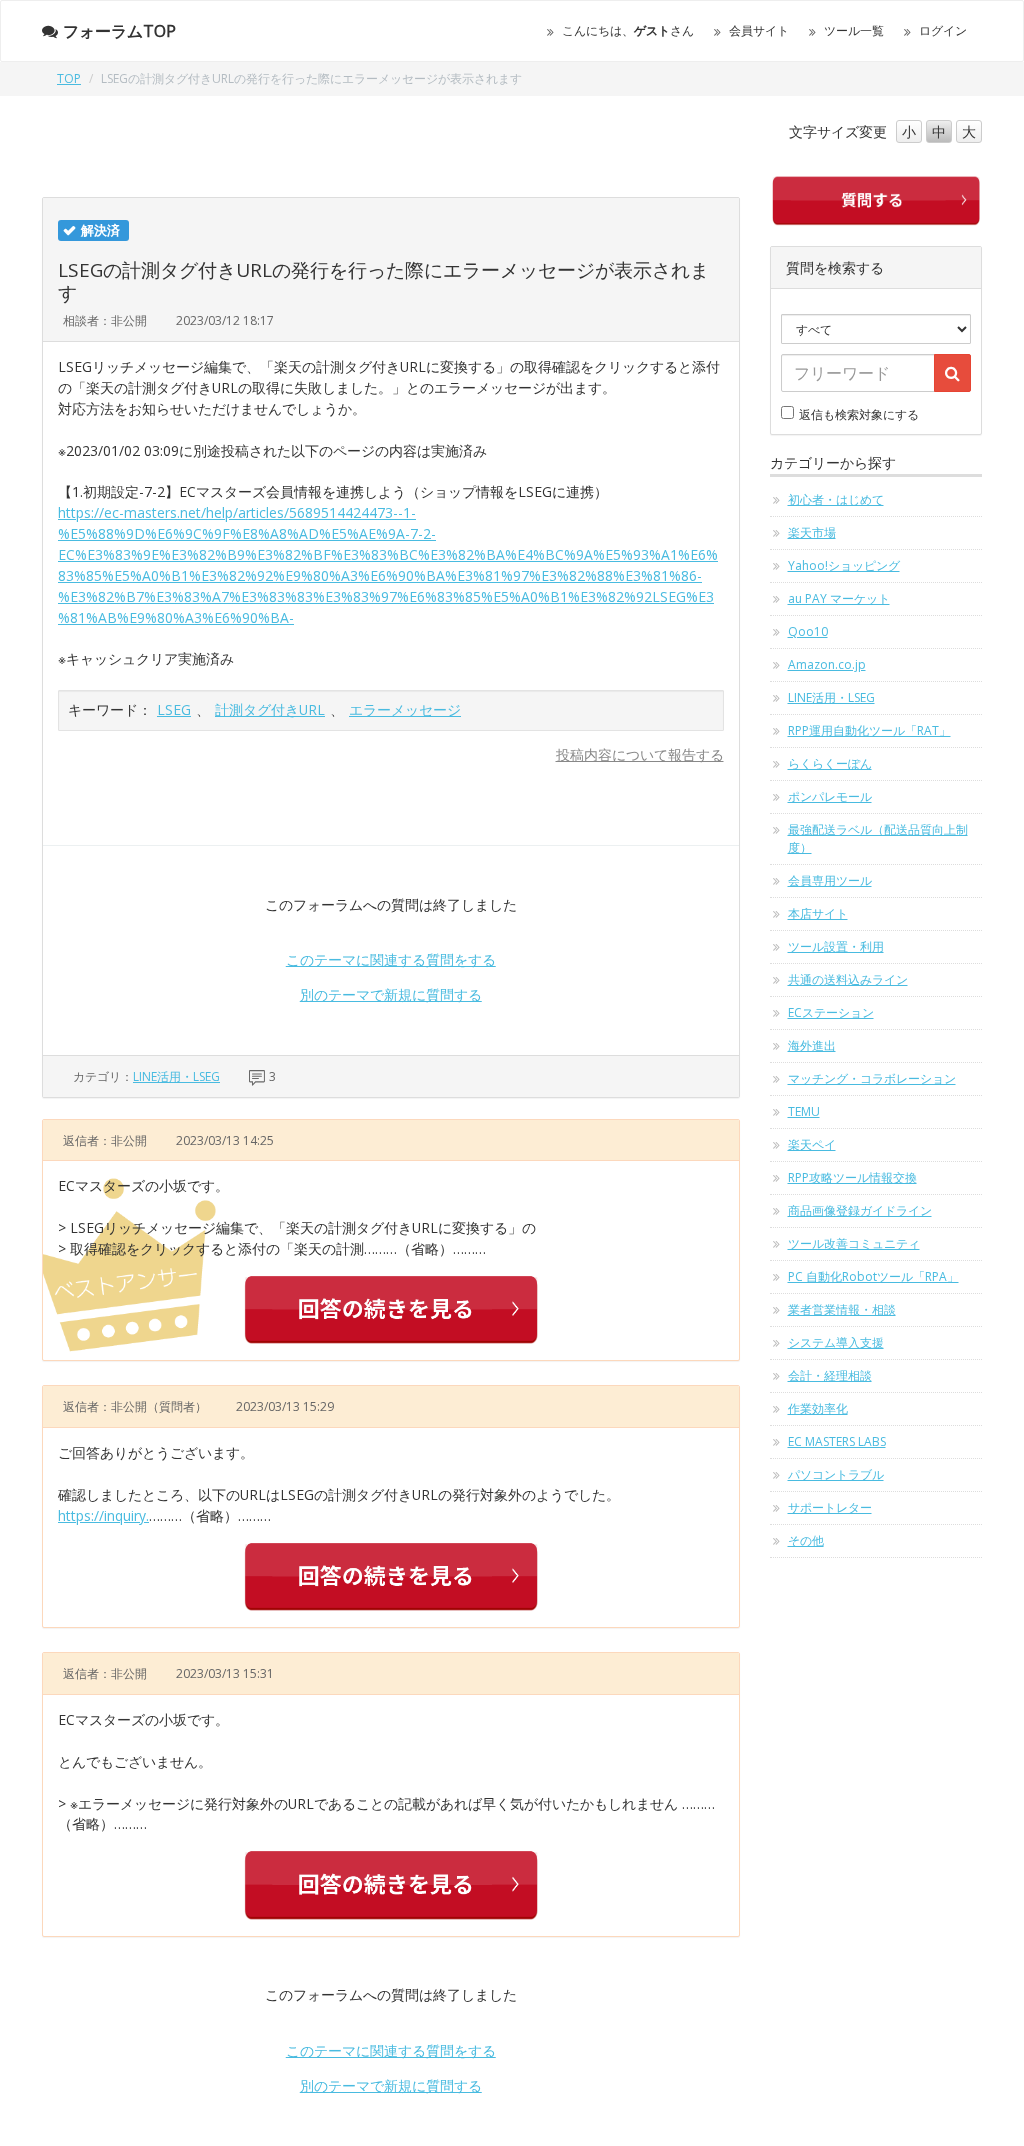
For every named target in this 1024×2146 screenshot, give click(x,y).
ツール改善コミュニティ (854, 1243)
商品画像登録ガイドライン (860, 1210)
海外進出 (812, 1045)
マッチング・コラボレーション (872, 1078)
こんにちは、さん (628, 30)
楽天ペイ (812, 1144)
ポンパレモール (830, 796)
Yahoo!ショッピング (844, 565)
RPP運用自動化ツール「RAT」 (869, 730)
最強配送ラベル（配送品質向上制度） (878, 838)
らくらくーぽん (830, 763)
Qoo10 (808, 631)
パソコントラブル (836, 1474)
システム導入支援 (836, 1342)
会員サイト (759, 30)
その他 (806, 1540)
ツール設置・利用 (836, 946)
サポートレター (830, 1507)
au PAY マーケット (839, 598)
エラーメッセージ (405, 709)
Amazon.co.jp (827, 664)
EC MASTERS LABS (837, 1441)
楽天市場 (812, 532)
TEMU (804, 1111)
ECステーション (831, 1012)
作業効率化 (818, 1408)
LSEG (174, 709)
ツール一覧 (854, 30)
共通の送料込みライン (848, 979)
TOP (69, 78)
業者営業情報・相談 (842, 1309)
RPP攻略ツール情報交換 (852, 1177)
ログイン (943, 30)
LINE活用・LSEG (176, 1076)
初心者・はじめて (836, 499)
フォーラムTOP (119, 31)
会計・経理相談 (830, 1375)
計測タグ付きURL (270, 709)
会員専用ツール (830, 880)
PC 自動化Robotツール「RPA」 (873, 1276)
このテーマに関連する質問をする (391, 959)
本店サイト (818, 913)
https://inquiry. (103, 1515)
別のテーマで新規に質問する (391, 994)
